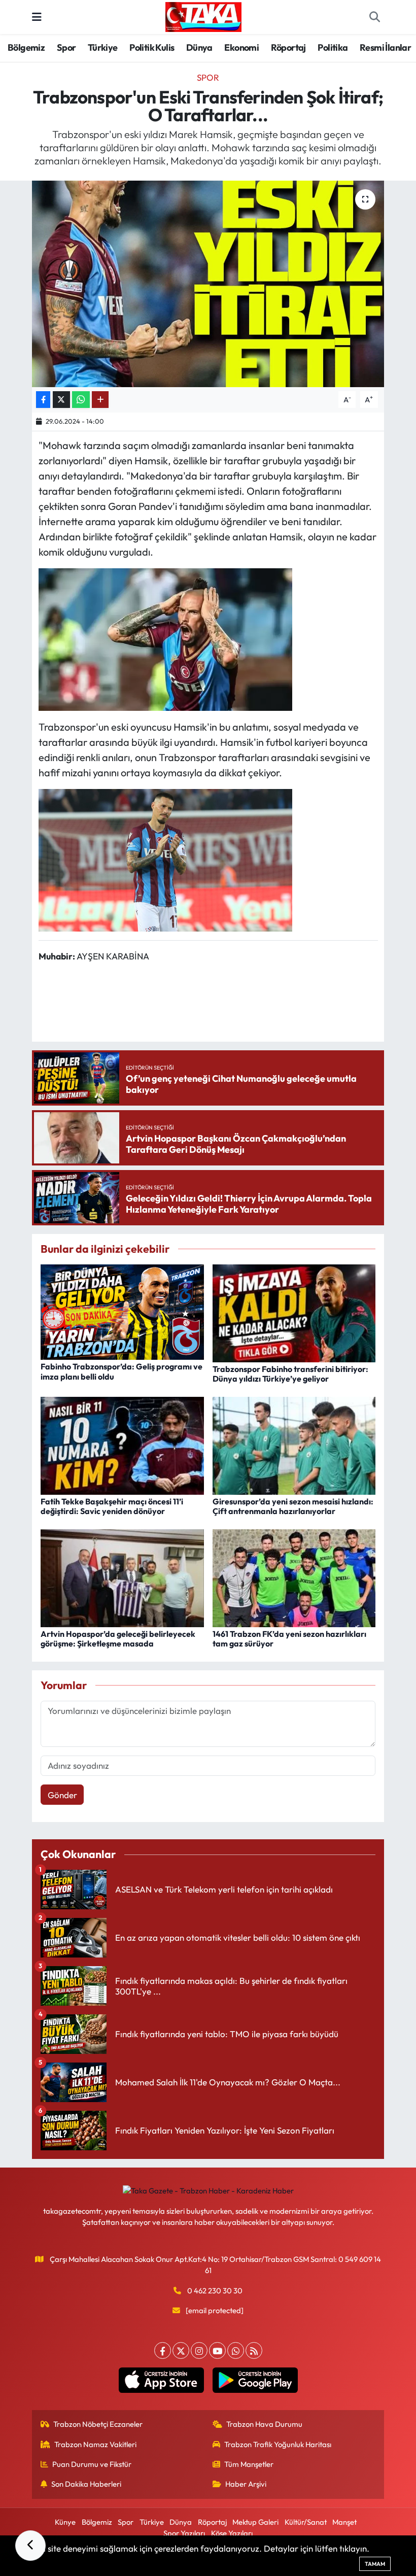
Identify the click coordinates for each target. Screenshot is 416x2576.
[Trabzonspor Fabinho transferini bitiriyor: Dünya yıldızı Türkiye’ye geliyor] (294, 1312)
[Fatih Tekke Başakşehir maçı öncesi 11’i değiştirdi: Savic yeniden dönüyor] (122, 1444)
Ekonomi (241, 47)
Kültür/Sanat (306, 2522)
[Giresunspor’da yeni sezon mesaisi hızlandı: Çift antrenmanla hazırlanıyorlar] (294, 1444)
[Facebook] (163, 2350)
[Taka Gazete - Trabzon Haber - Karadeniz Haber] (203, 16)
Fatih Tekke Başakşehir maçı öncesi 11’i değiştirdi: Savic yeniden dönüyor (112, 1506)
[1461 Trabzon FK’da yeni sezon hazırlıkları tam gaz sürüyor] (294, 1577)
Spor (66, 47)
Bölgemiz (26, 47)
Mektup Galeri (255, 2522)
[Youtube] (217, 2350)
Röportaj (288, 47)
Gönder (62, 1795)
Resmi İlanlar (385, 47)
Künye (65, 2522)
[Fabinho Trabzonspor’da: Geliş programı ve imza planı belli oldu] (122, 1311)
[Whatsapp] (236, 2350)
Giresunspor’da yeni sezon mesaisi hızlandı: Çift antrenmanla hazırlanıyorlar (293, 1506)
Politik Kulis (152, 47)
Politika (333, 47)
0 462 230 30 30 (215, 2291)
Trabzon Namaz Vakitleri (95, 2444)
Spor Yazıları (184, 2533)
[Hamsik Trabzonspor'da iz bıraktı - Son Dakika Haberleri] (165, 859)
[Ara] (374, 17)
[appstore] (161, 2380)
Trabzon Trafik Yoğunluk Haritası (278, 2444)
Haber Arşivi (246, 2484)
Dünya (199, 47)
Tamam (375, 2564)
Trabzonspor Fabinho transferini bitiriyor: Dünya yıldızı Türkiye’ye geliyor (290, 1374)
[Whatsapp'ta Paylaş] (81, 400)
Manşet (344, 2522)
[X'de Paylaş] (61, 400)
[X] (181, 2350)
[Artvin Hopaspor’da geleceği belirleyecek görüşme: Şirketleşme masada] (122, 1577)
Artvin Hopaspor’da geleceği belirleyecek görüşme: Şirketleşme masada (118, 1639)
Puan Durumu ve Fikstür (92, 2464)
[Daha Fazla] (100, 400)
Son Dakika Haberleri (86, 2484)
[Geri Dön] (30, 2546)
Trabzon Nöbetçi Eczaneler (98, 2424)
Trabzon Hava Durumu (264, 2424)
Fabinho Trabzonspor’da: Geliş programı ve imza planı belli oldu (122, 1371)
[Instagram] (199, 2350)
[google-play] (255, 2380)
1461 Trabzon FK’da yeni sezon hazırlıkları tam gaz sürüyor (289, 1639)
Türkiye (103, 47)
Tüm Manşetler (249, 2464)
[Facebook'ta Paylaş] (43, 400)
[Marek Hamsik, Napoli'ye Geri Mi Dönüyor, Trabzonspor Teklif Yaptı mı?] (165, 638)
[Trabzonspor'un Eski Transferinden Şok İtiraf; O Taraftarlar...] (208, 284)
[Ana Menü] (37, 17)
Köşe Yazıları (232, 2533)
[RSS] (254, 2350)
